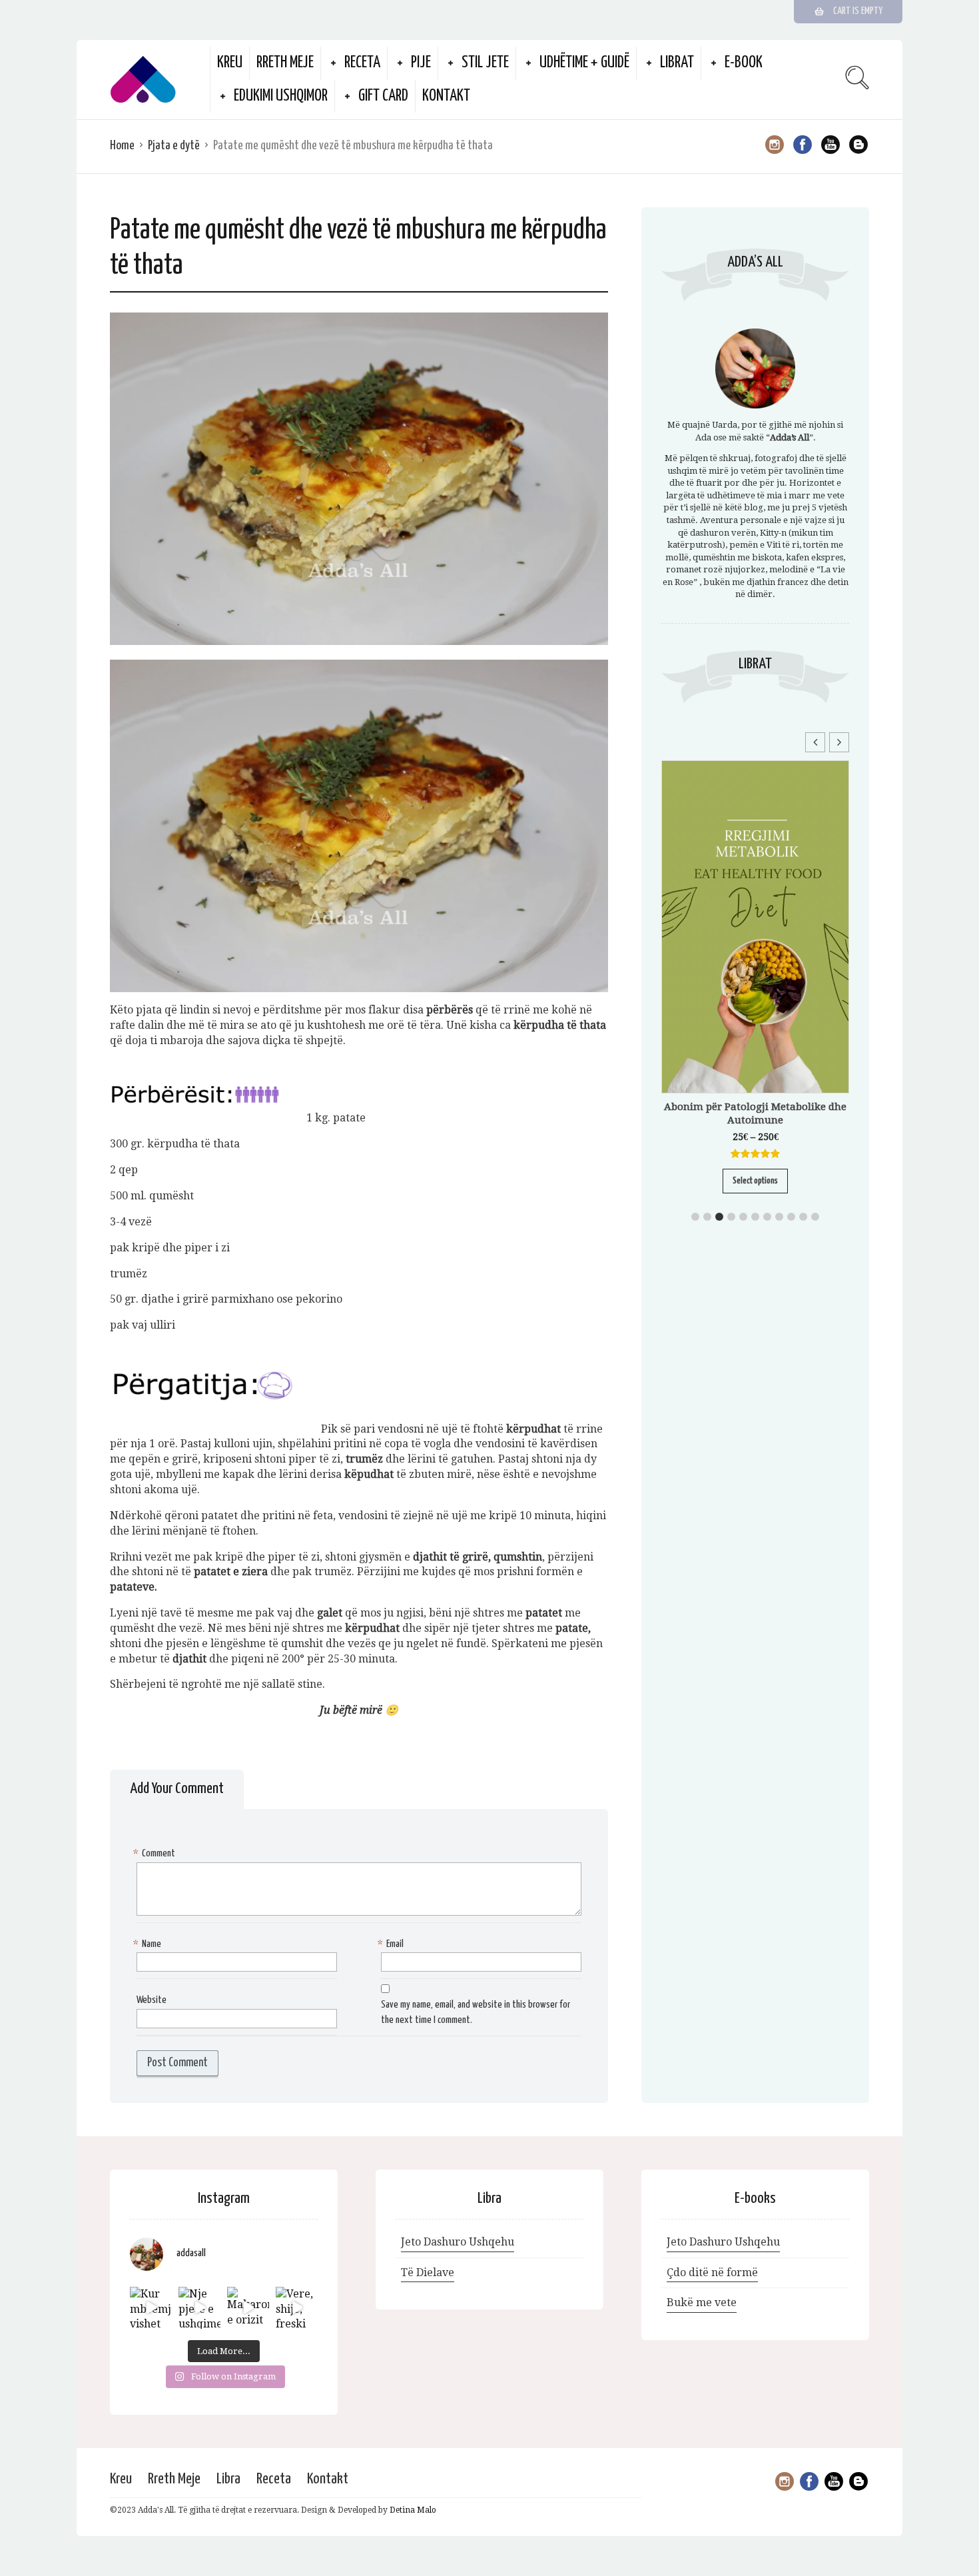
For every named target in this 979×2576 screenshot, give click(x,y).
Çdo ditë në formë (712, 2272)
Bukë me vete (702, 2302)
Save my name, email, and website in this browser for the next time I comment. (476, 2012)
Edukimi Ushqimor (281, 96)
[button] (839, 742)
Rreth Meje (285, 63)
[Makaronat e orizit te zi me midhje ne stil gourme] (248, 2308)
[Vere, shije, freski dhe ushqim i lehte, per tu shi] (297, 2308)
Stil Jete (485, 63)
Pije (421, 63)
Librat (677, 63)
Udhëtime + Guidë (584, 63)
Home (122, 146)
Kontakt (446, 96)
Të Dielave (428, 2272)
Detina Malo (413, 2510)
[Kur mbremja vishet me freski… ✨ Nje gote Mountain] (151, 2308)
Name (149, 1944)
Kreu (230, 63)
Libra (228, 2479)
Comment (156, 1853)
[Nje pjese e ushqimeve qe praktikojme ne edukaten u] (199, 2308)
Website (152, 2000)
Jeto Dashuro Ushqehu (458, 2242)
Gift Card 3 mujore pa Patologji (755, 908)
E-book (744, 63)
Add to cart (756, 949)
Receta (362, 63)
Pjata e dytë (174, 146)
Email (392, 1944)
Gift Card (383, 96)
